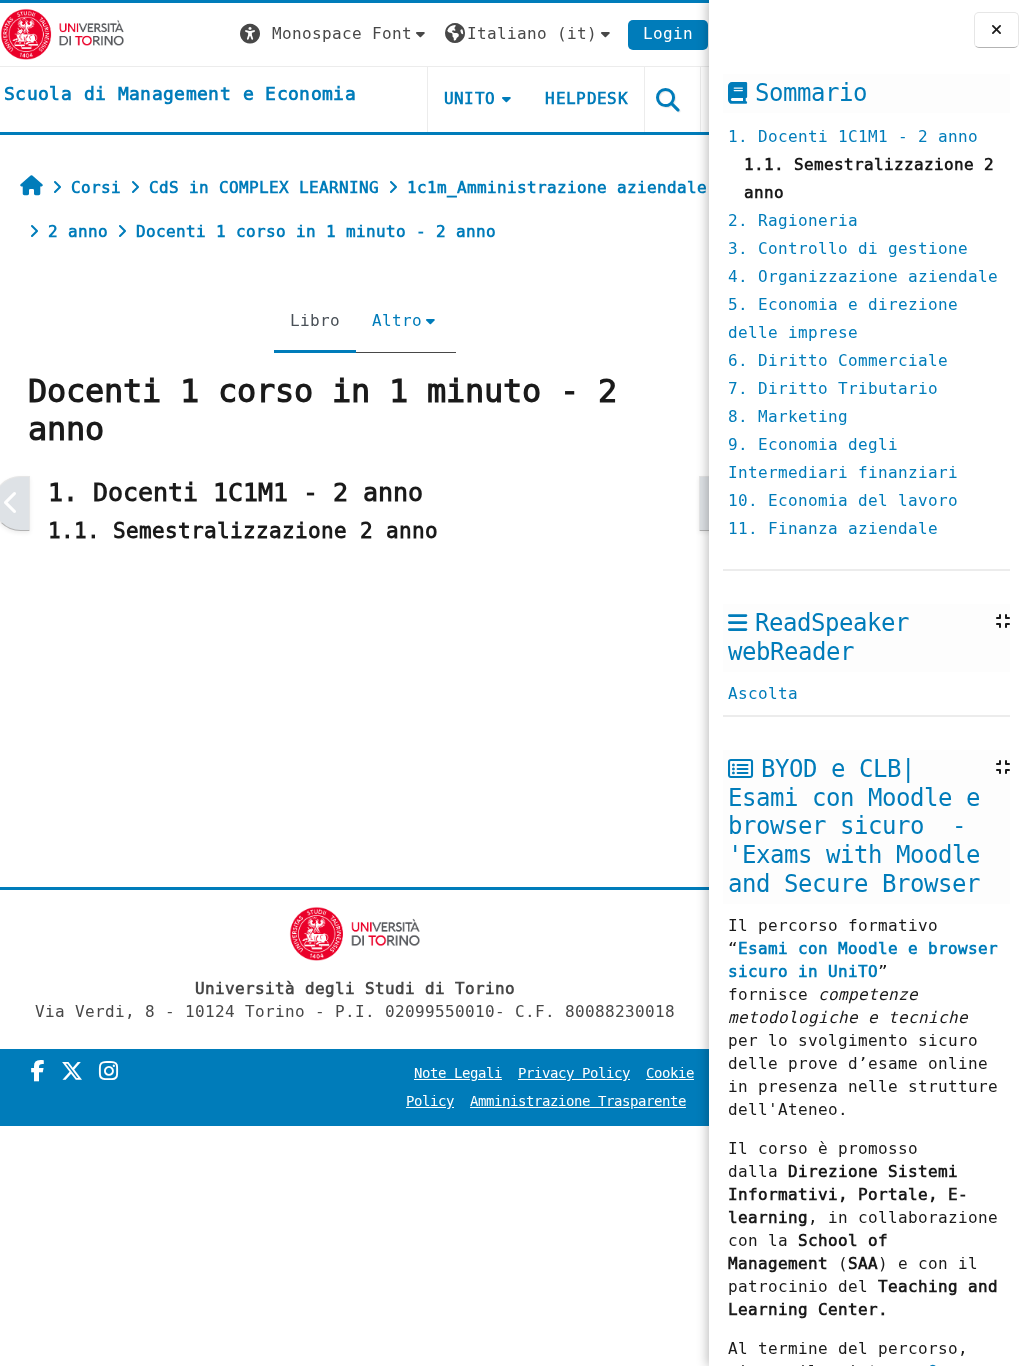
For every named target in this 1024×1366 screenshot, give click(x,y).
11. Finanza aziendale (833, 528)
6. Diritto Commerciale (838, 360)
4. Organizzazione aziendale (863, 276)
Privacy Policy (574, 1073)
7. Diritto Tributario (833, 388)
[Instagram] (108, 1072)
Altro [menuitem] (397, 320)
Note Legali (458, 1073)
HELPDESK (586, 98)
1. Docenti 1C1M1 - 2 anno (853, 136)
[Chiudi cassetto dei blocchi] (996, 30)
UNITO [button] (470, 98)
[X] (72, 1072)
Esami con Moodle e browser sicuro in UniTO (863, 960)
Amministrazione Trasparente (578, 1101)
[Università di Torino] (62, 33)
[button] (335, 34)
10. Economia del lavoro (843, 500)
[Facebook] (38, 1072)
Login (668, 33)
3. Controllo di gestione (848, 248)
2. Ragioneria (793, 220)
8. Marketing (788, 416)
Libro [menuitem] (315, 320)
